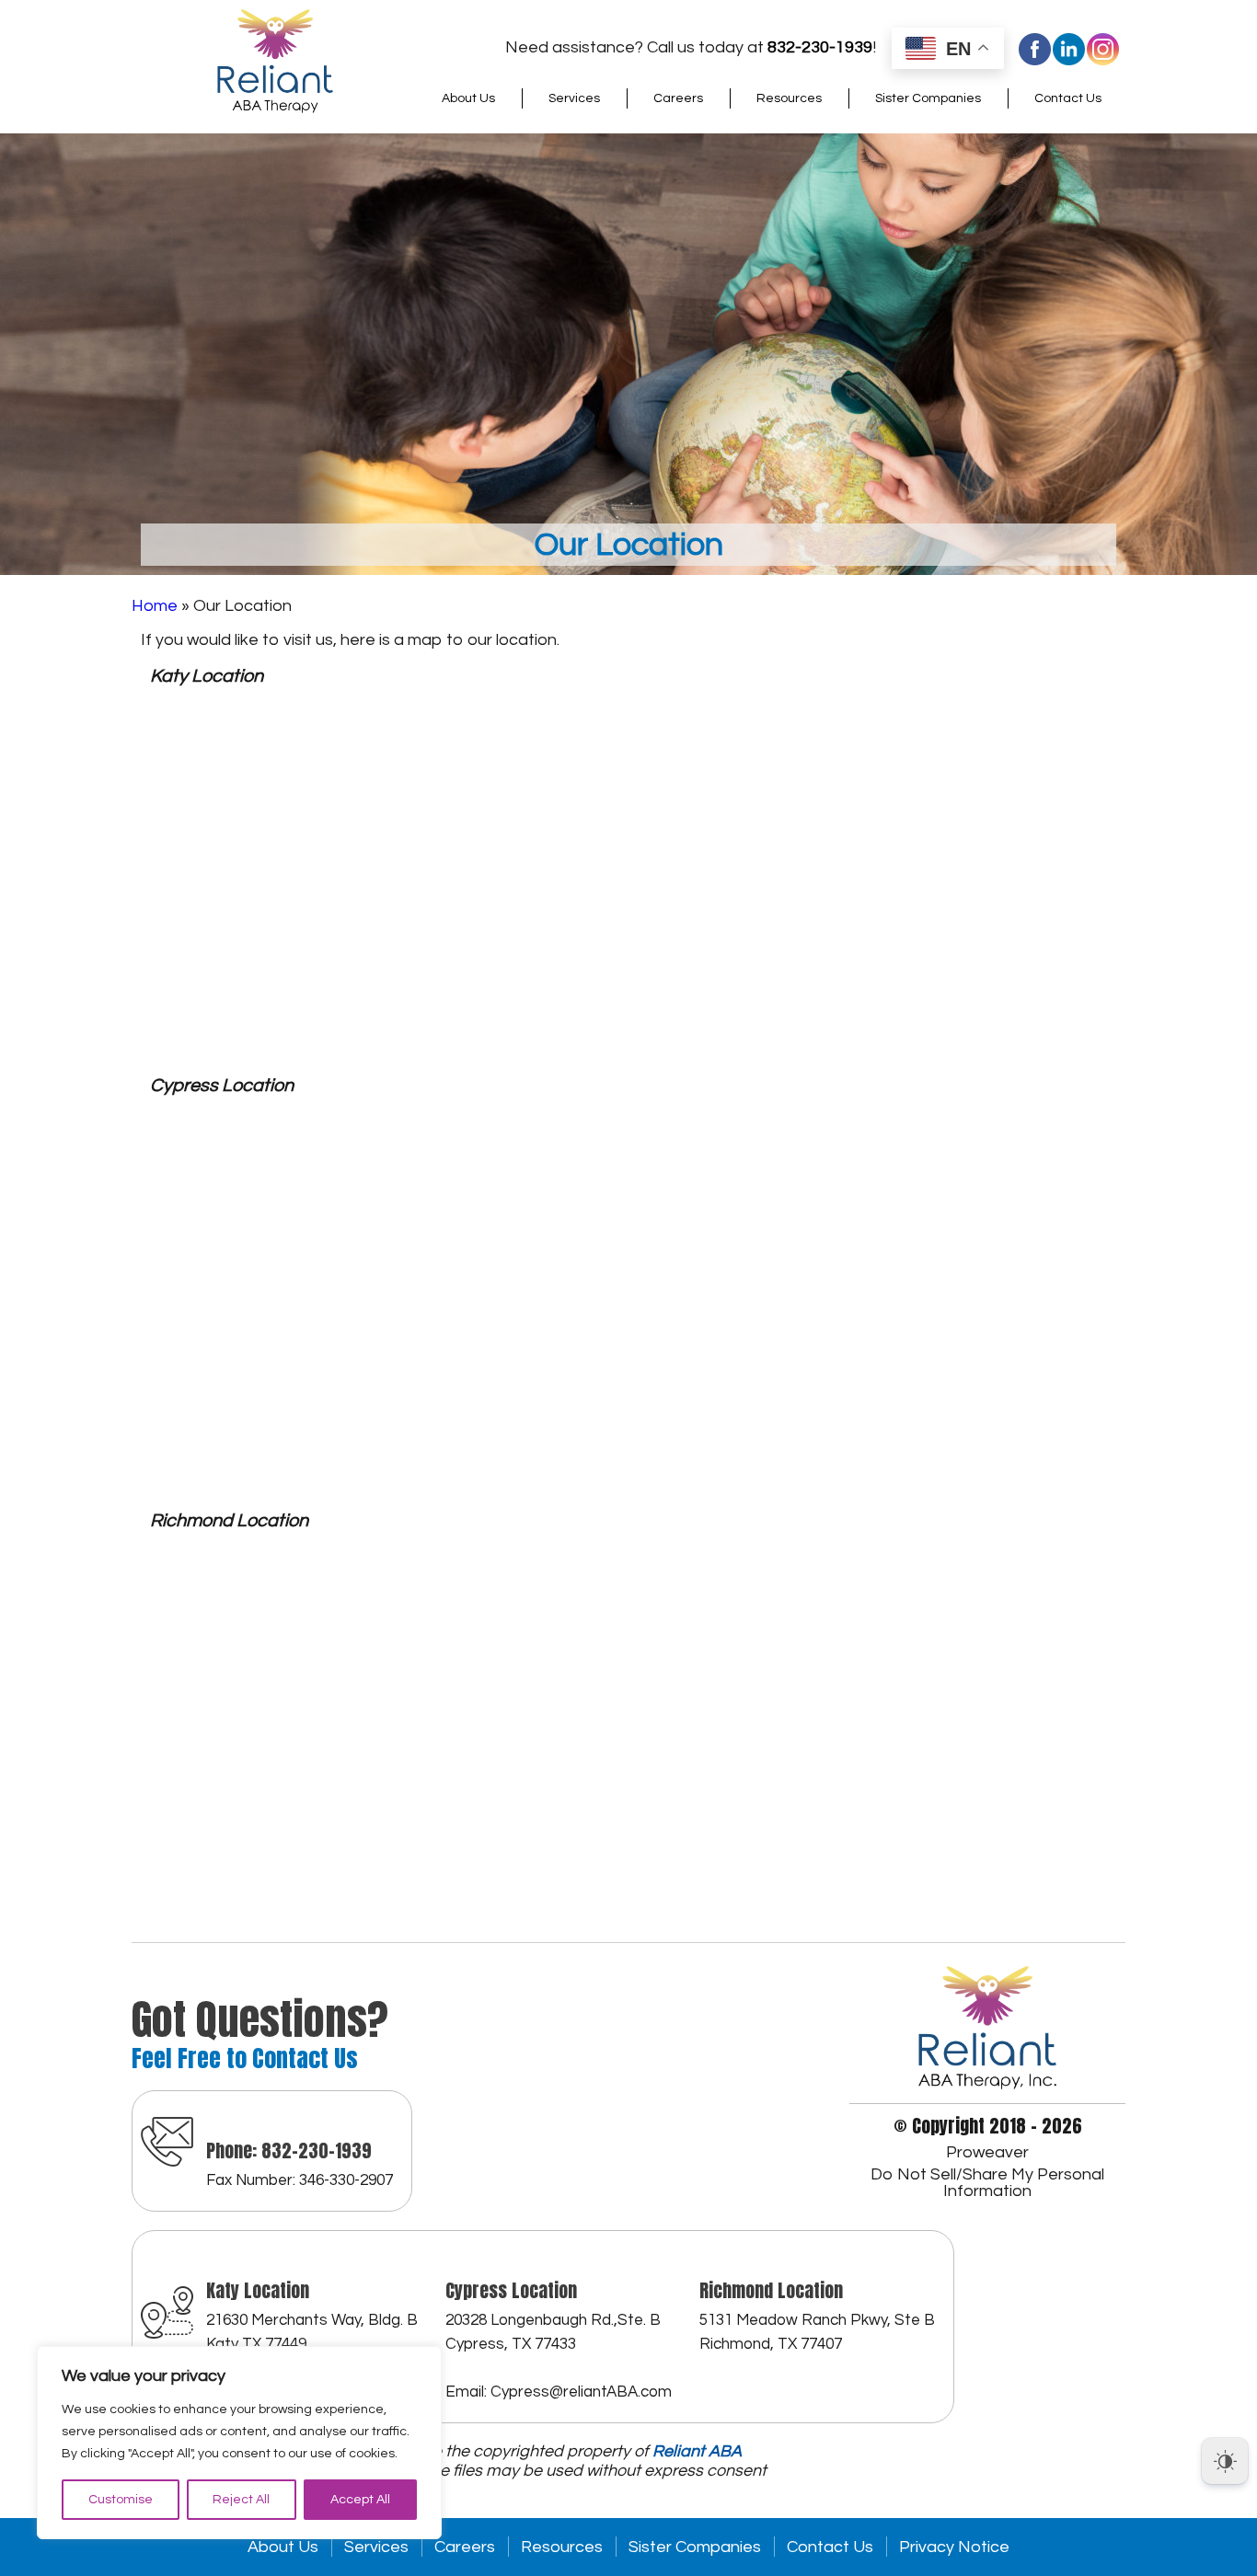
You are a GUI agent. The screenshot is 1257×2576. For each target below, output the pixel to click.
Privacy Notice (954, 2547)
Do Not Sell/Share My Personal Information (987, 2183)
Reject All (241, 2500)
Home (155, 606)
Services (574, 98)
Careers (678, 98)
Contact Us (1068, 98)
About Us (468, 98)
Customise (121, 2500)
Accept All (360, 2500)
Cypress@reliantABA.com (581, 2392)
